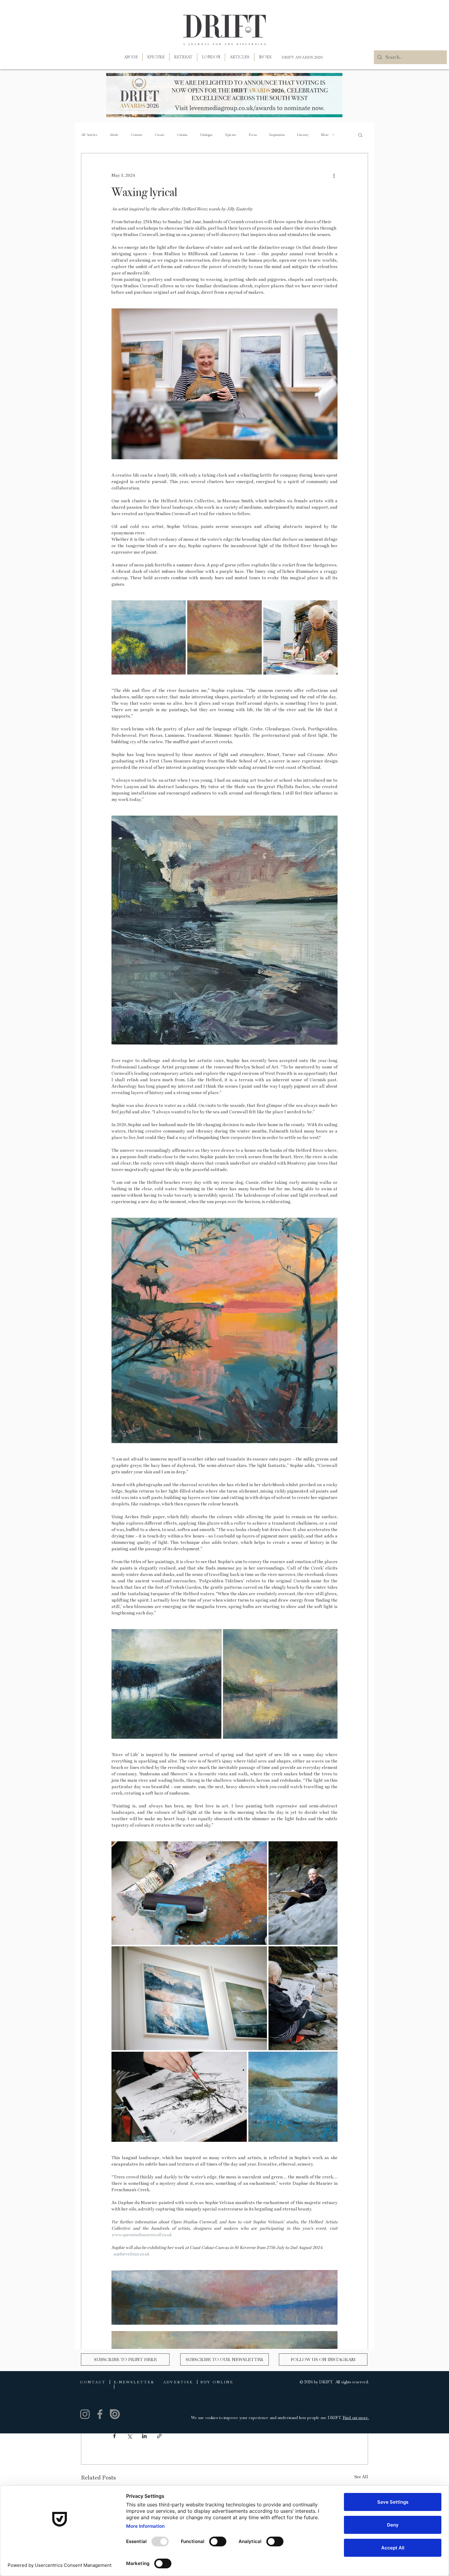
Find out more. (356, 2418)
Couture (137, 135)
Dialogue (206, 135)
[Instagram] (85, 2414)
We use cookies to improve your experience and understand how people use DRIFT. (267, 2418)
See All (361, 2477)
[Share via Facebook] (114, 2436)
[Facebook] (100, 2414)
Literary (303, 135)
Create (160, 135)
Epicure (231, 135)
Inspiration (277, 135)
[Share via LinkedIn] (144, 2436)
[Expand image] (149, 637)
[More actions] (334, 175)
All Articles (89, 135)
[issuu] (115, 2414)
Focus (253, 135)
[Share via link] (159, 2436)
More (325, 135)
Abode (114, 135)
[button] (265, 57)
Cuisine (182, 135)
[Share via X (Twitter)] (129, 2436)
